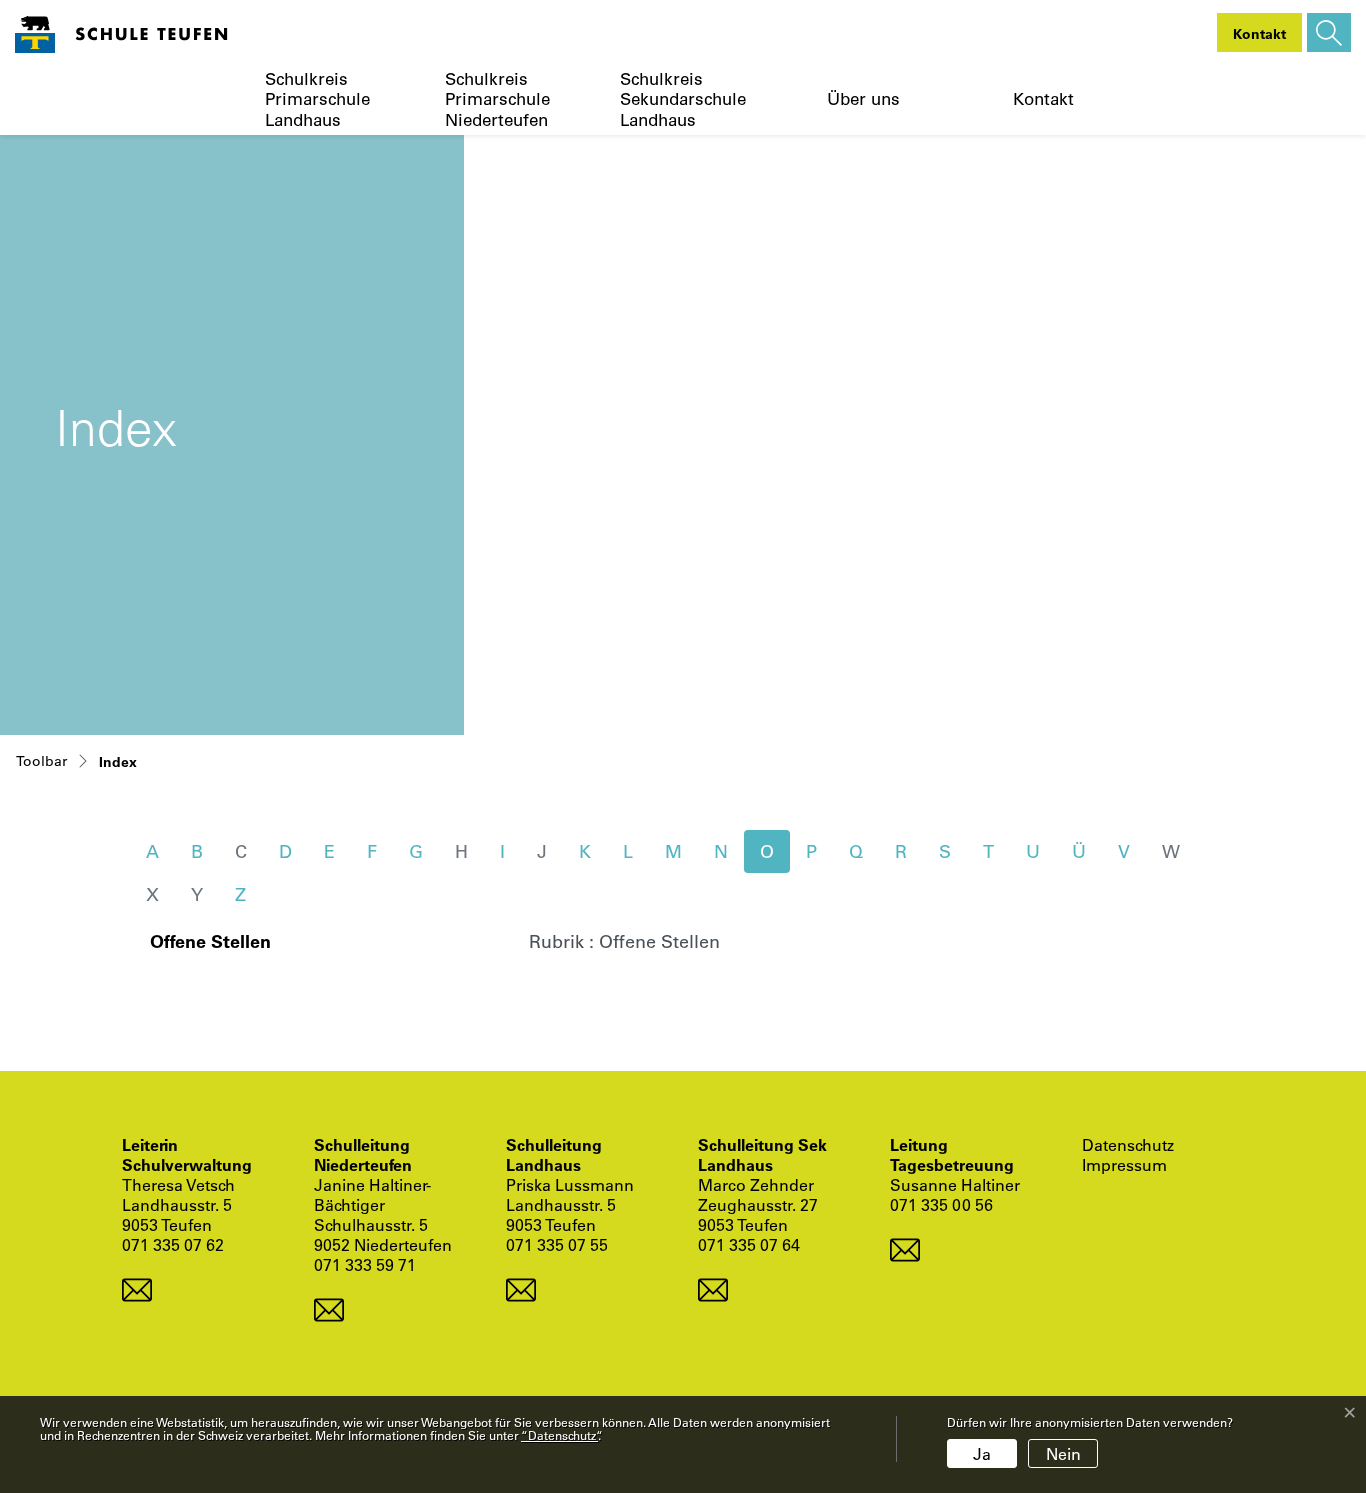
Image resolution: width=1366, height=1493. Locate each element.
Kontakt (1043, 99)
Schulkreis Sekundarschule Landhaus (683, 99)
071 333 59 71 (365, 1264)
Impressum (1124, 1165)
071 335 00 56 (941, 1204)
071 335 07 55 (557, 1244)
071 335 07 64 (749, 1244)
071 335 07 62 (173, 1244)
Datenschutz (1128, 1145)
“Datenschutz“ (559, 1435)
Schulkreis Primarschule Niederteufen (497, 99)
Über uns (863, 99)
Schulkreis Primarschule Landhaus (317, 99)
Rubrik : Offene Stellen (624, 941)
